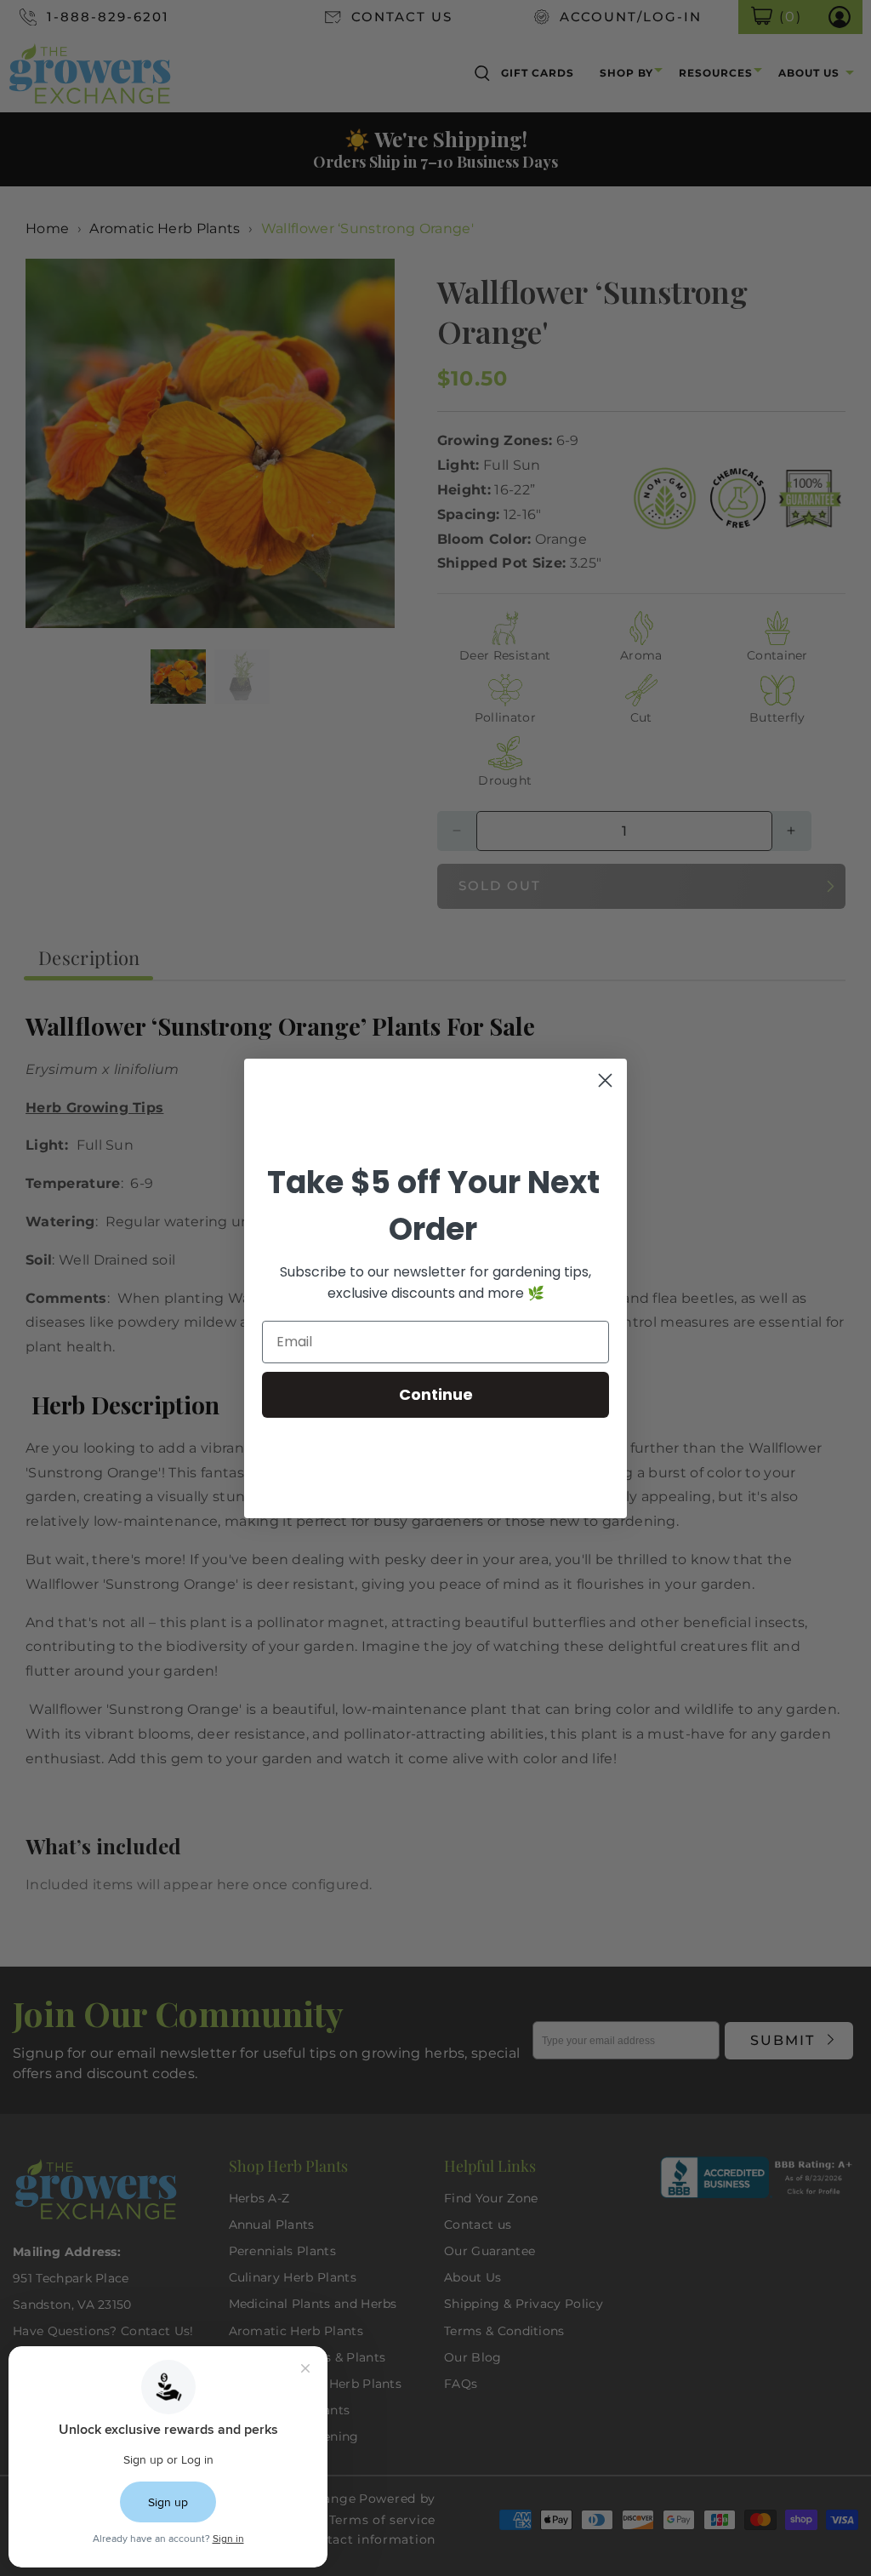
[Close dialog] (605, 1080)
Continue (436, 1394)
